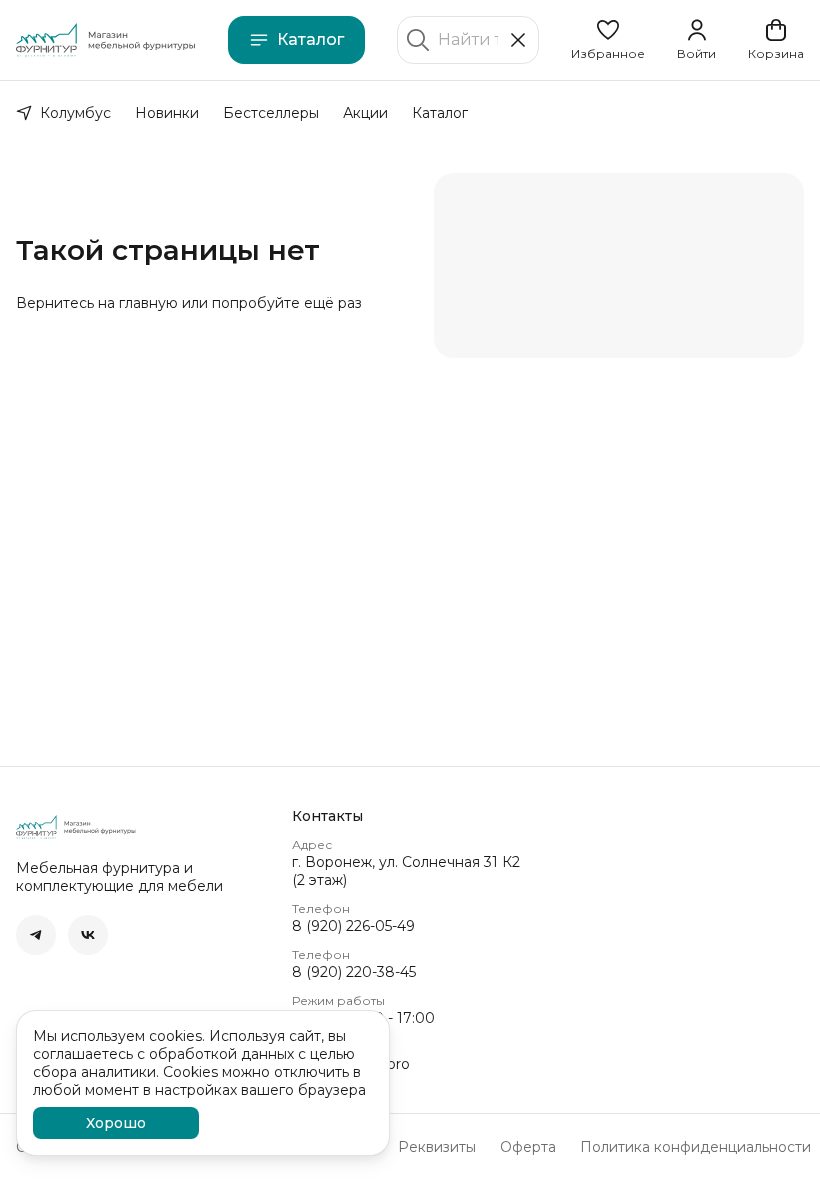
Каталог (310, 39)
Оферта (528, 1147)
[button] (608, 40)
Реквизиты (437, 1147)
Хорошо (116, 1123)
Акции (365, 113)
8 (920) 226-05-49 (353, 926)
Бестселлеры (271, 113)
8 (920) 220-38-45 (354, 972)
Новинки (167, 113)
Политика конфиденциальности (695, 1147)
